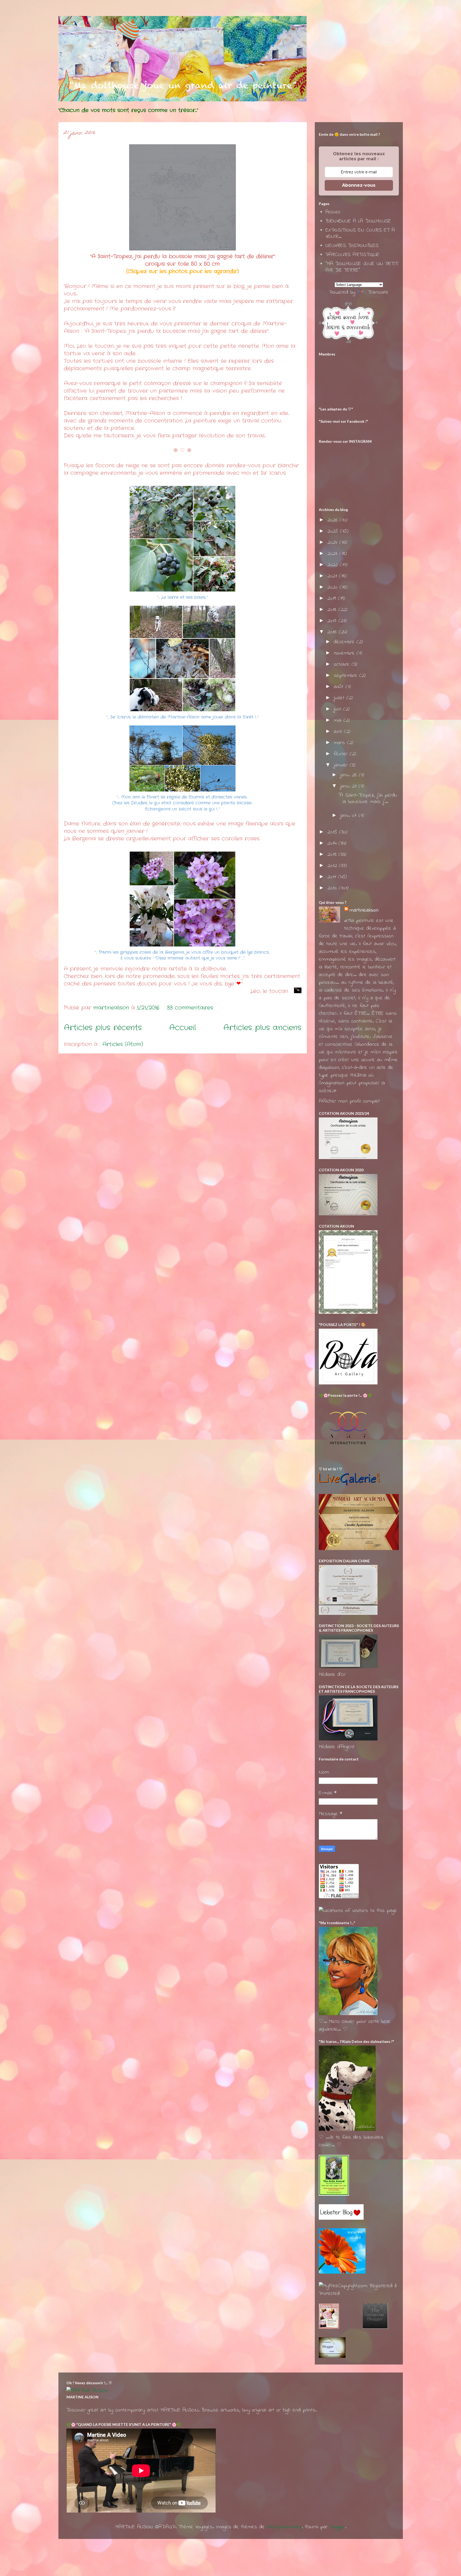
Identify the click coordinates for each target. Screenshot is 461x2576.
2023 (333, 554)
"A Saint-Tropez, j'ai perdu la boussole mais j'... (368, 799)
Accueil (182, 1028)
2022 (334, 565)
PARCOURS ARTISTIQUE (352, 255)
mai (339, 720)
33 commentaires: (191, 1008)
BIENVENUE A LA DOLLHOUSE (358, 221)
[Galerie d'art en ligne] (349, 1484)
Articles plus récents (103, 1028)
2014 (333, 843)
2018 (333, 610)
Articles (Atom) (123, 1044)
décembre (345, 642)
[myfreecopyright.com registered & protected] (359, 2294)
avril (339, 732)
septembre (347, 676)
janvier (342, 765)
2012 (333, 866)
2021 (333, 576)
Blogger (337, 2527)
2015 (333, 832)
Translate (378, 292)
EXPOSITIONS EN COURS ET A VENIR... (360, 233)
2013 (333, 855)
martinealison (364, 910)
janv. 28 (349, 775)
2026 (333, 520)
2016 (333, 632)
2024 (333, 543)
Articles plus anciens (262, 1028)
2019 (333, 599)
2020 (333, 587)
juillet (340, 698)
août (340, 687)
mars (340, 743)
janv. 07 (349, 816)
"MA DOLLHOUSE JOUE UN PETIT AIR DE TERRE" (362, 267)
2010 (333, 888)
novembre (345, 653)
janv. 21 (349, 786)
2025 (334, 531)
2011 (333, 877)
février (342, 754)
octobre (343, 664)
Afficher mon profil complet (349, 1101)
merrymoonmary (284, 2527)
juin (339, 709)
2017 (333, 621)
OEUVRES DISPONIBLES (352, 246)
